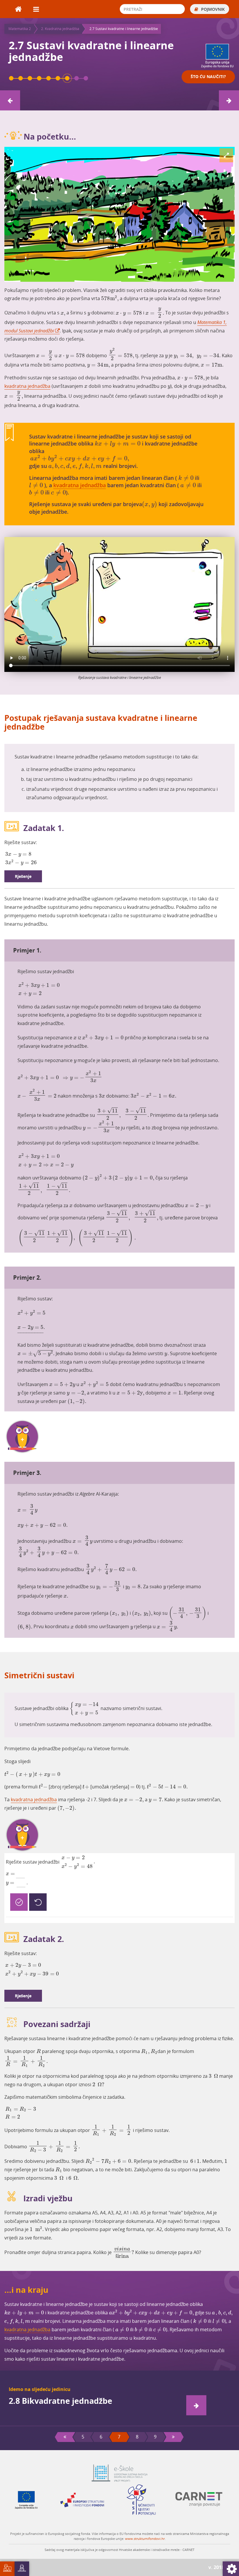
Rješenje (23, 876)
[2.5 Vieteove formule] (49, 78)
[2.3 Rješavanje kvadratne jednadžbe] (30, 78)
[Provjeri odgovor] (19, 1902)
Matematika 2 (20, 29)
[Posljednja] (173, 2437)
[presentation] (110, 298)
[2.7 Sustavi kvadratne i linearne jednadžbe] (67, 78)
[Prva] (65, 2437)
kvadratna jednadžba (27, 386)
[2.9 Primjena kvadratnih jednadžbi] (86, 78)
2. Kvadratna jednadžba (60, 29)
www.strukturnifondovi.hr (145, 2539)
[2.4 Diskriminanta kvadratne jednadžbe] (39, 78)
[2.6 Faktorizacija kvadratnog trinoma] (58, 78)
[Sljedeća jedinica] (229, 100)
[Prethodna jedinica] (10, 100)
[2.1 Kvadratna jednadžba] (11, 78)
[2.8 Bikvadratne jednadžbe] (77, 78)
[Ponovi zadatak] (38, 1902)
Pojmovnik (212, 9)
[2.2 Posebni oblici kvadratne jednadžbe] (21, 78)
